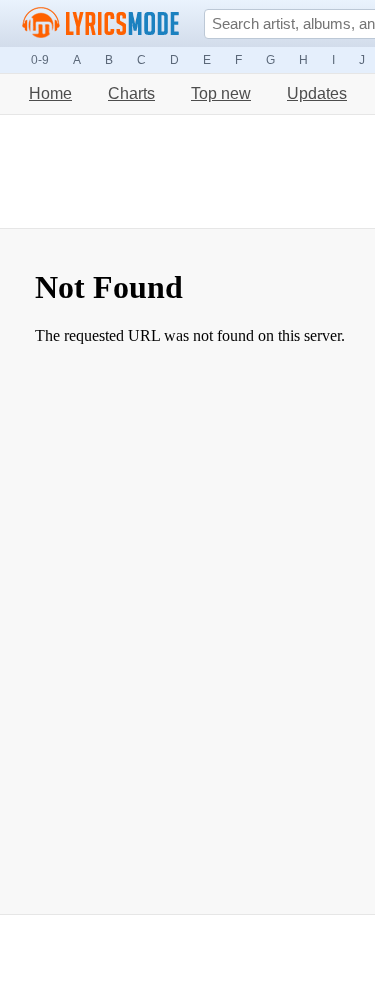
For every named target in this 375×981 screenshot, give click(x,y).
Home (50, 93)
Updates (317, 93)
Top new (221, 93)
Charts (131, 93)
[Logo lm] (101, 23)
